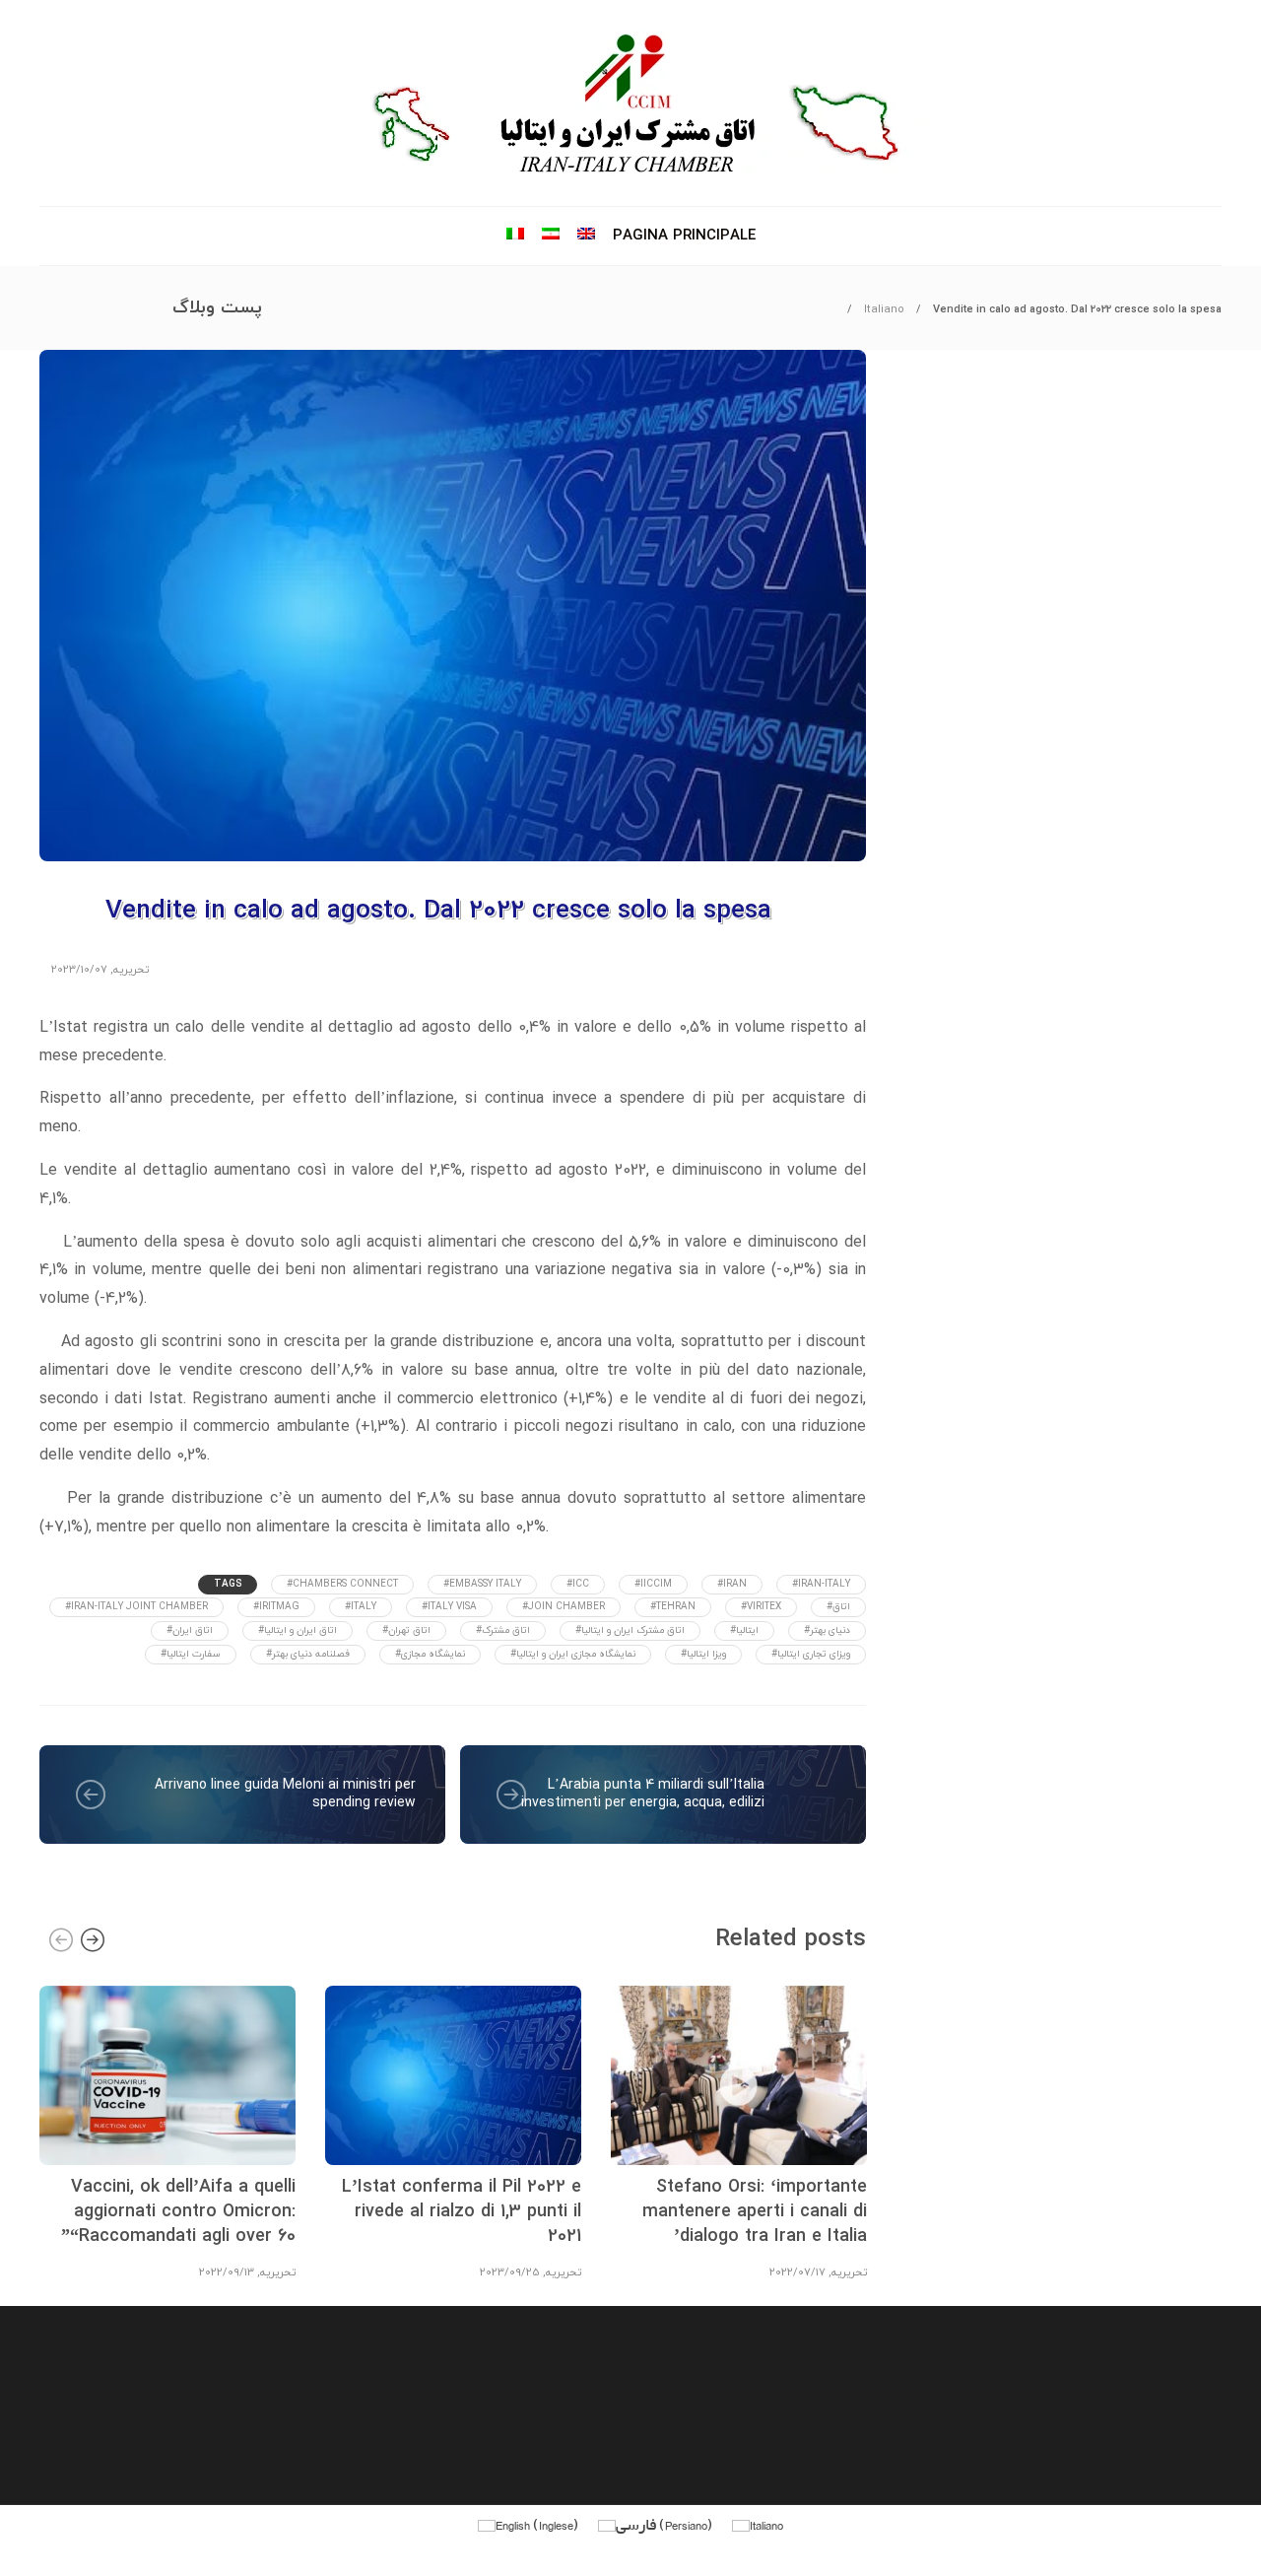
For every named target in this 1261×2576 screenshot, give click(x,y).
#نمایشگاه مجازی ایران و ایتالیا (573, 1654)
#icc (578, 1584)
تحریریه (131, 970)
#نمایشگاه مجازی (430, 1654)
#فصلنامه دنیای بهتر (308, 1654)
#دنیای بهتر (827, 1630)
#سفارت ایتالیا (191, 1654)
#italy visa (449, 1607)
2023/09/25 (510, 2272)
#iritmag (276, 1607)
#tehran (673, 1607)
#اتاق (838, 1607)
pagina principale (684, 236)
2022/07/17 (797, 2272)
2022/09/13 (227, 2272)
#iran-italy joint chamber (136, 1607)
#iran (732, 1584)
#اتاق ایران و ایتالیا (298, 1630)
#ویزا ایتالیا (703, 1654)
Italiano (884, 309)
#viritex (761, 1607)
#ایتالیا (744, 1630)
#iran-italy (821, 1584)
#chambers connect (342, 1584)
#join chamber (564, 1607)
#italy (361, 1607)
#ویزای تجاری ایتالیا (811, 1654)
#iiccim (653, 1584)
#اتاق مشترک (503, 1630)
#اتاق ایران (190, 1630)
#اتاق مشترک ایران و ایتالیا (630, 1630)
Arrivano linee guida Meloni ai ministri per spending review (285, 1794)
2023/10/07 (79, 970)
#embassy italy (482, 1584)
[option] (167, 2130)
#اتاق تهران (406, 1630)
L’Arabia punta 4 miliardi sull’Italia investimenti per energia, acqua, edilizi (643, 1794)
